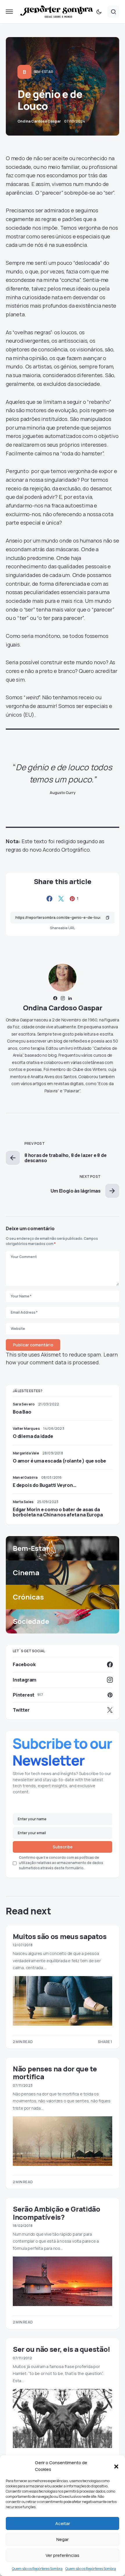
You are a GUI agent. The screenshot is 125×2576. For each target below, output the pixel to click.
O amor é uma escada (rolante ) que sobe (59, 1461)
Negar (63, 2539)
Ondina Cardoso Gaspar (63, 1008)
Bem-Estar (43, 72)
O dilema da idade (33, 1436)
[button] (116, 2466)
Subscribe (63, 1847)
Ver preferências (63, 2555)
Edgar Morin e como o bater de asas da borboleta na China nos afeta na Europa (58, 1512)
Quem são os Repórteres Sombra (37, 2569)
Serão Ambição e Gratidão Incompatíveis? (57, 2213)
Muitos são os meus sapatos (60, 1936)
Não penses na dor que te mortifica (55, 2073)
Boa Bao (22, 1412)
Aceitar (63, 2523)
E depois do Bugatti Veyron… (45, 1485)
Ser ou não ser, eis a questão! (61, 2349)
